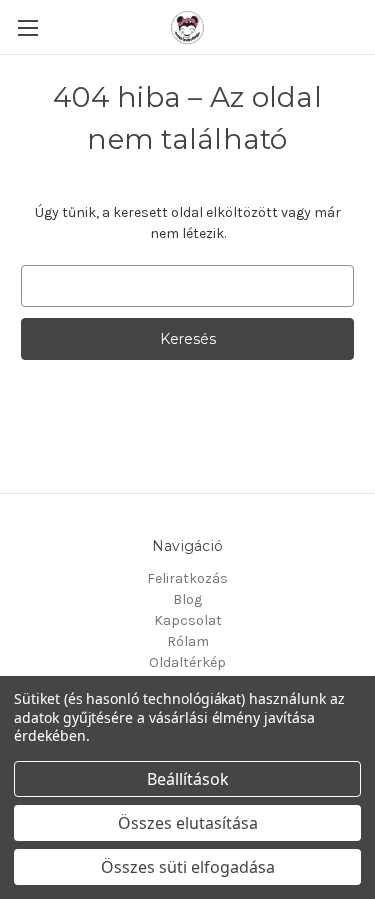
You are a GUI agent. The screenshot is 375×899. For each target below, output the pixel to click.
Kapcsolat (188, 620)
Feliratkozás (187, 578)
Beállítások (188, 779)
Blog (187, 599)
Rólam (188, 641)
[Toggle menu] (27, 27)
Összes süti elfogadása (188, 867)
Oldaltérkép (187, 662)
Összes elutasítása (188, 823)
